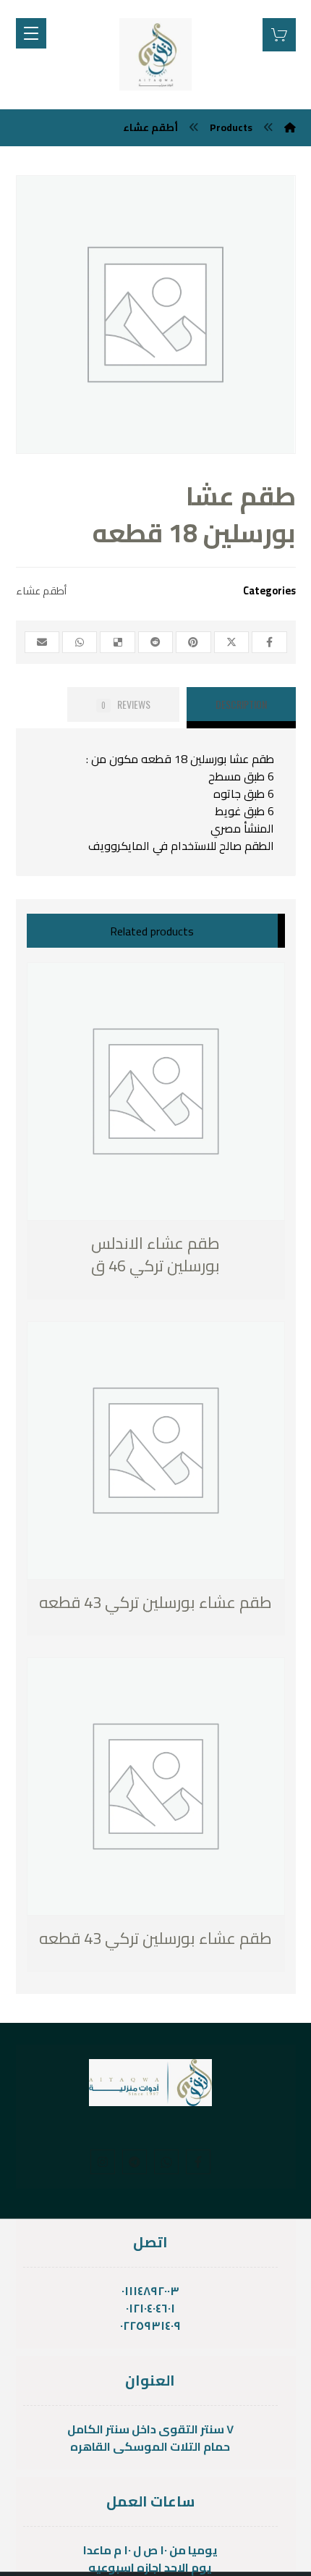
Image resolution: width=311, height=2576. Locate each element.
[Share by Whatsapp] (80, 642)
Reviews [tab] (126, 704)
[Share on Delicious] (117, 642)
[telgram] (135, 2162)
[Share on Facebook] (269, 642)
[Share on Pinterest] (193, 642)
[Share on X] (231, 642)
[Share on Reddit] (155, 642)
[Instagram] (103, 2162)
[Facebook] (198, 2162)
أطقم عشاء (41, 590)
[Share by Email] (42, 642)
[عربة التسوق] (279, 33)
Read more (102, 1267)
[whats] (166, 2162)
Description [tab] (241, 704)
